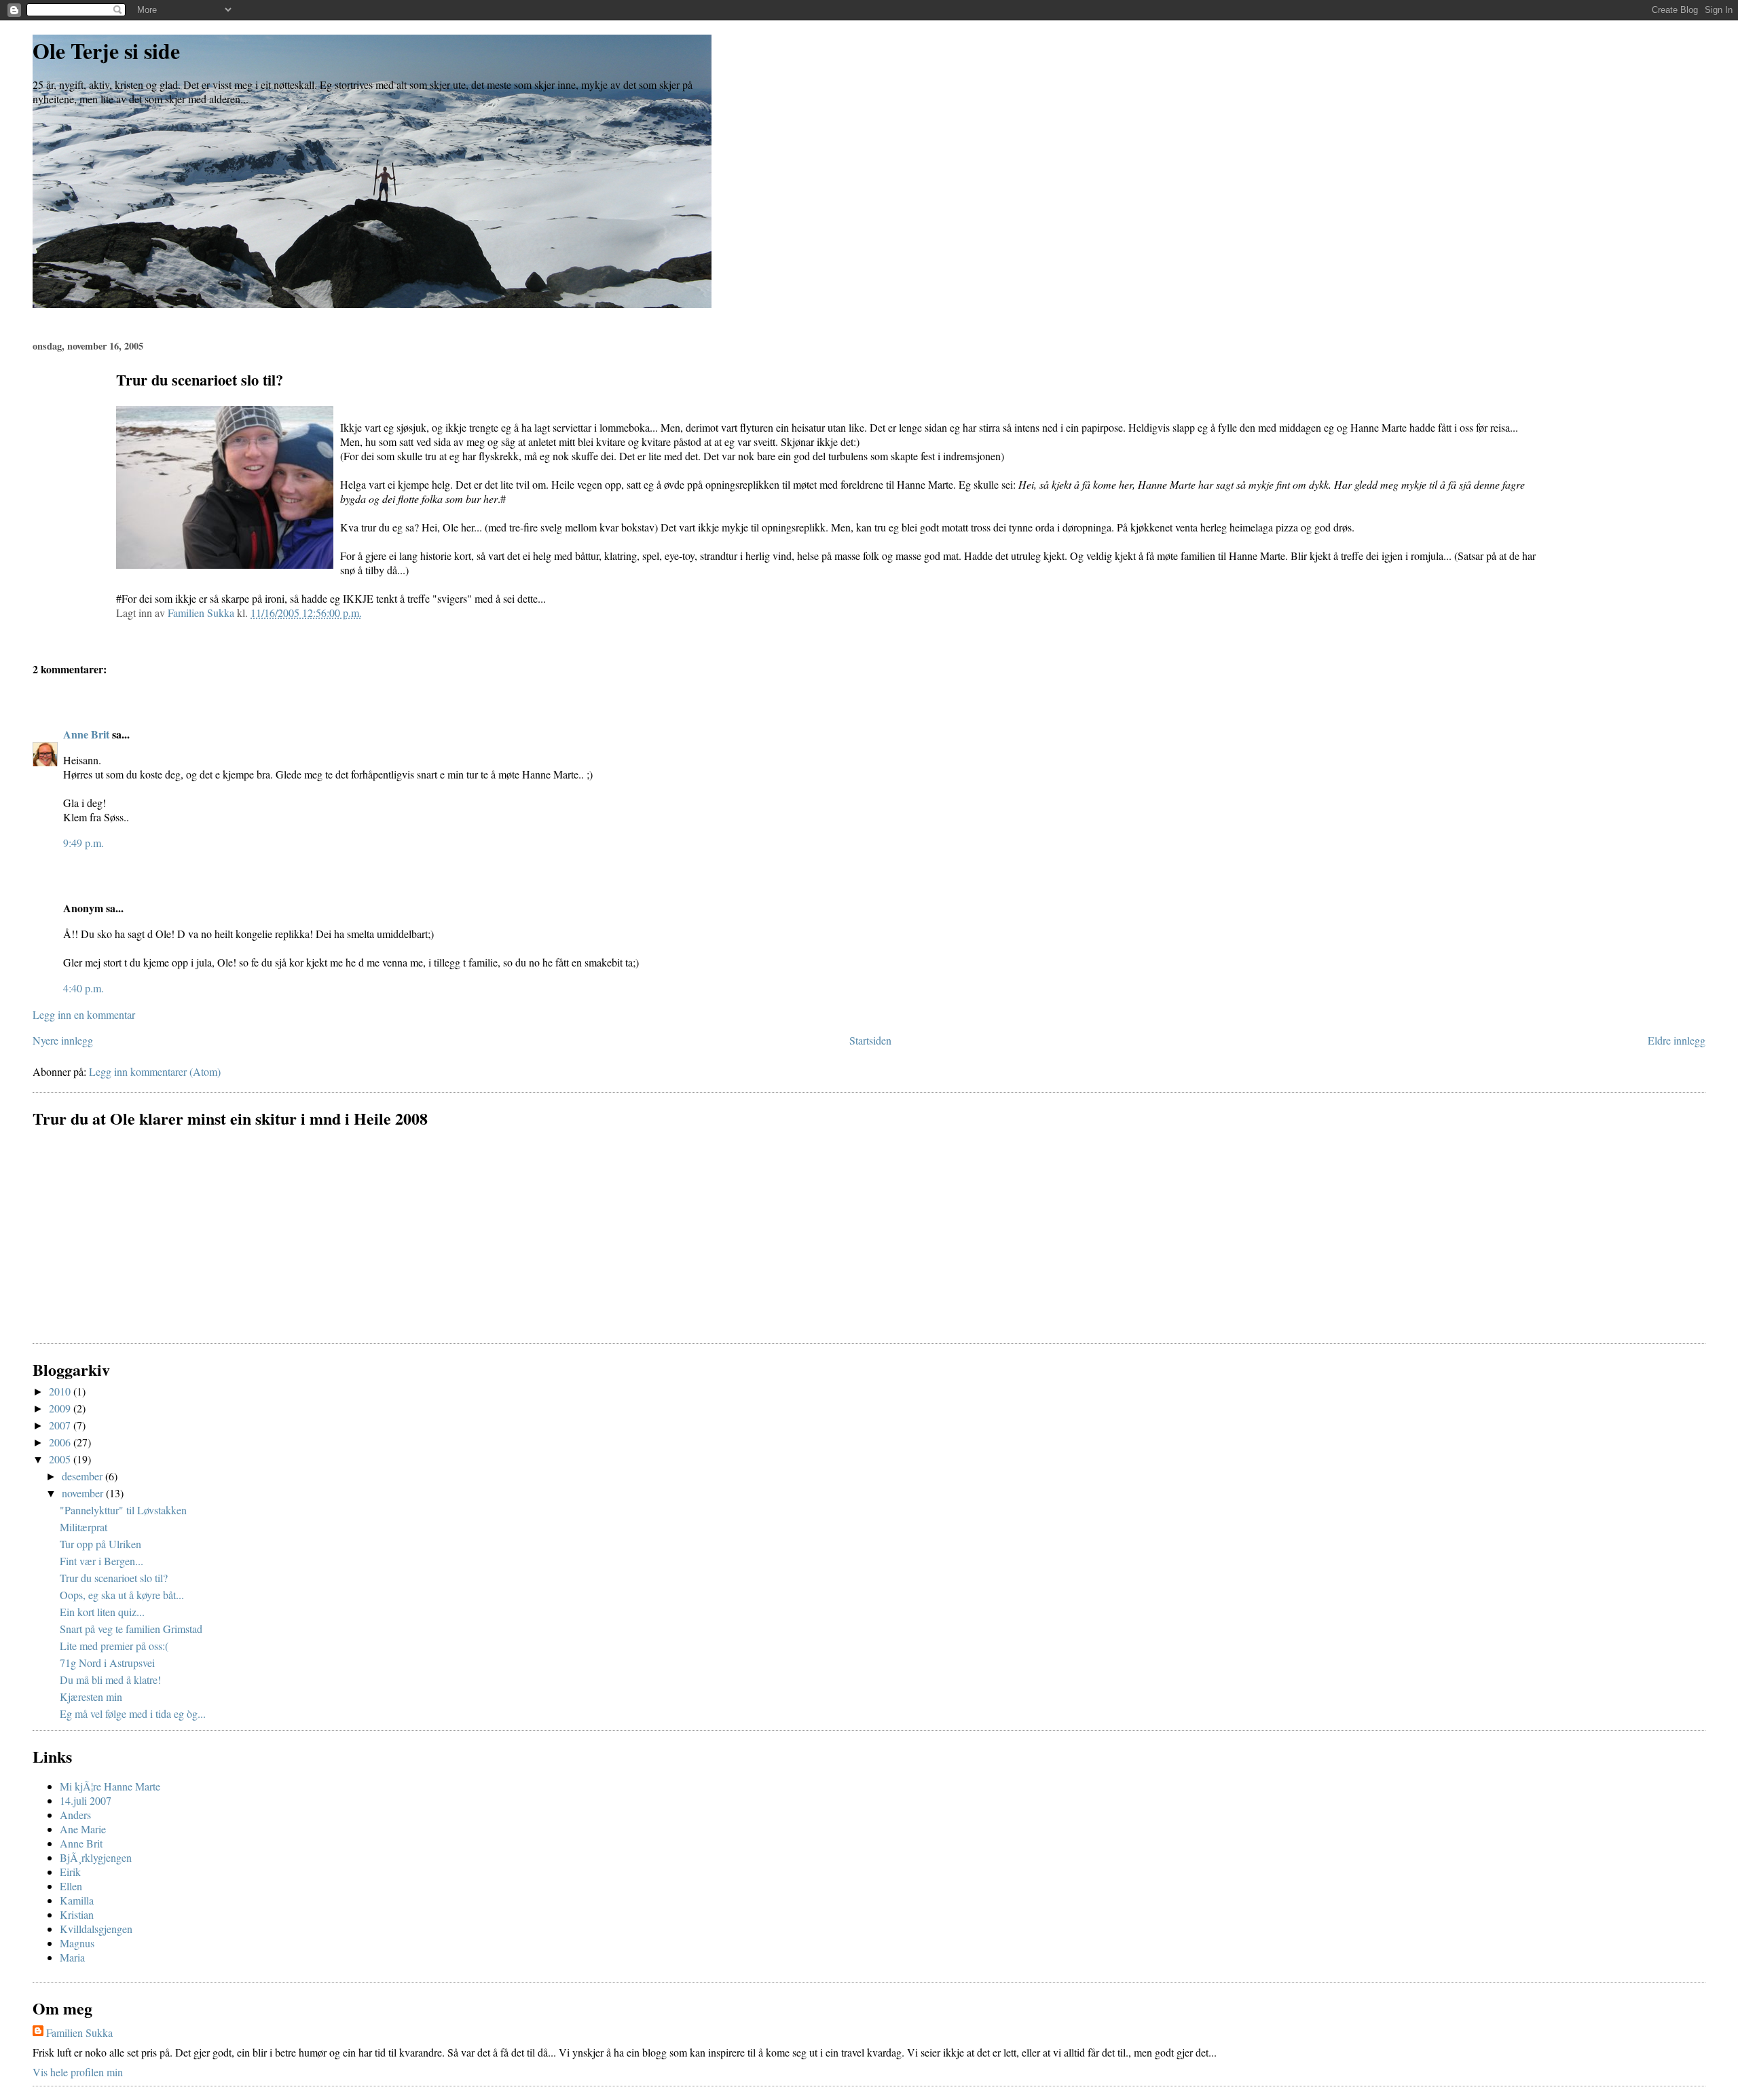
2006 (61, 1442)
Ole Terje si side (106, 51)
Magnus (77, 1943)
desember (84, 1476)
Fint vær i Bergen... (101, 1561)
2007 (61, 1425)
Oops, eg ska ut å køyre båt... (122, 1595)
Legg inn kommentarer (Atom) (155, 1071)
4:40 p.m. (84, 988)
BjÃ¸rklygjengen (96, 1857)
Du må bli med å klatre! (110, 1680)
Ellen (71, 1886)
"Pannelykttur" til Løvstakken (123, 1510)
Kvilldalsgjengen (96, 1929)
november (84, 1493)
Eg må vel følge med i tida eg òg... (133, 1713)
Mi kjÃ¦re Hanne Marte (110, 1786)
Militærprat (84, 1527)
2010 (61, 1391)
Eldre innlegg (1677, 1040)
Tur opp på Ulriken (100, 1544)
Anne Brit (86, 734)
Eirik (70, 1872)
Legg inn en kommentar (84, 1014)
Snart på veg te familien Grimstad (131, 1629)
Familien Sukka (79, 2032)
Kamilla (77, 1900)
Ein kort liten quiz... (102, 1612)
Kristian (77, 1914)
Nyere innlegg (63, 1040)
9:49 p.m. (84, 843)
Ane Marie (83, 1829)
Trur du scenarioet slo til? (114, 1578)
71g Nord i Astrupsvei (107, 1663)
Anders (75, 1815)
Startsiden (870, 1040)
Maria (72, 1957)
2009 (61, 1408)
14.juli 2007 (86, 1800)
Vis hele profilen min (78, 2072)
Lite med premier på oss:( (114, 1646)
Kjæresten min (91, 1696)
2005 (61, 1459)
